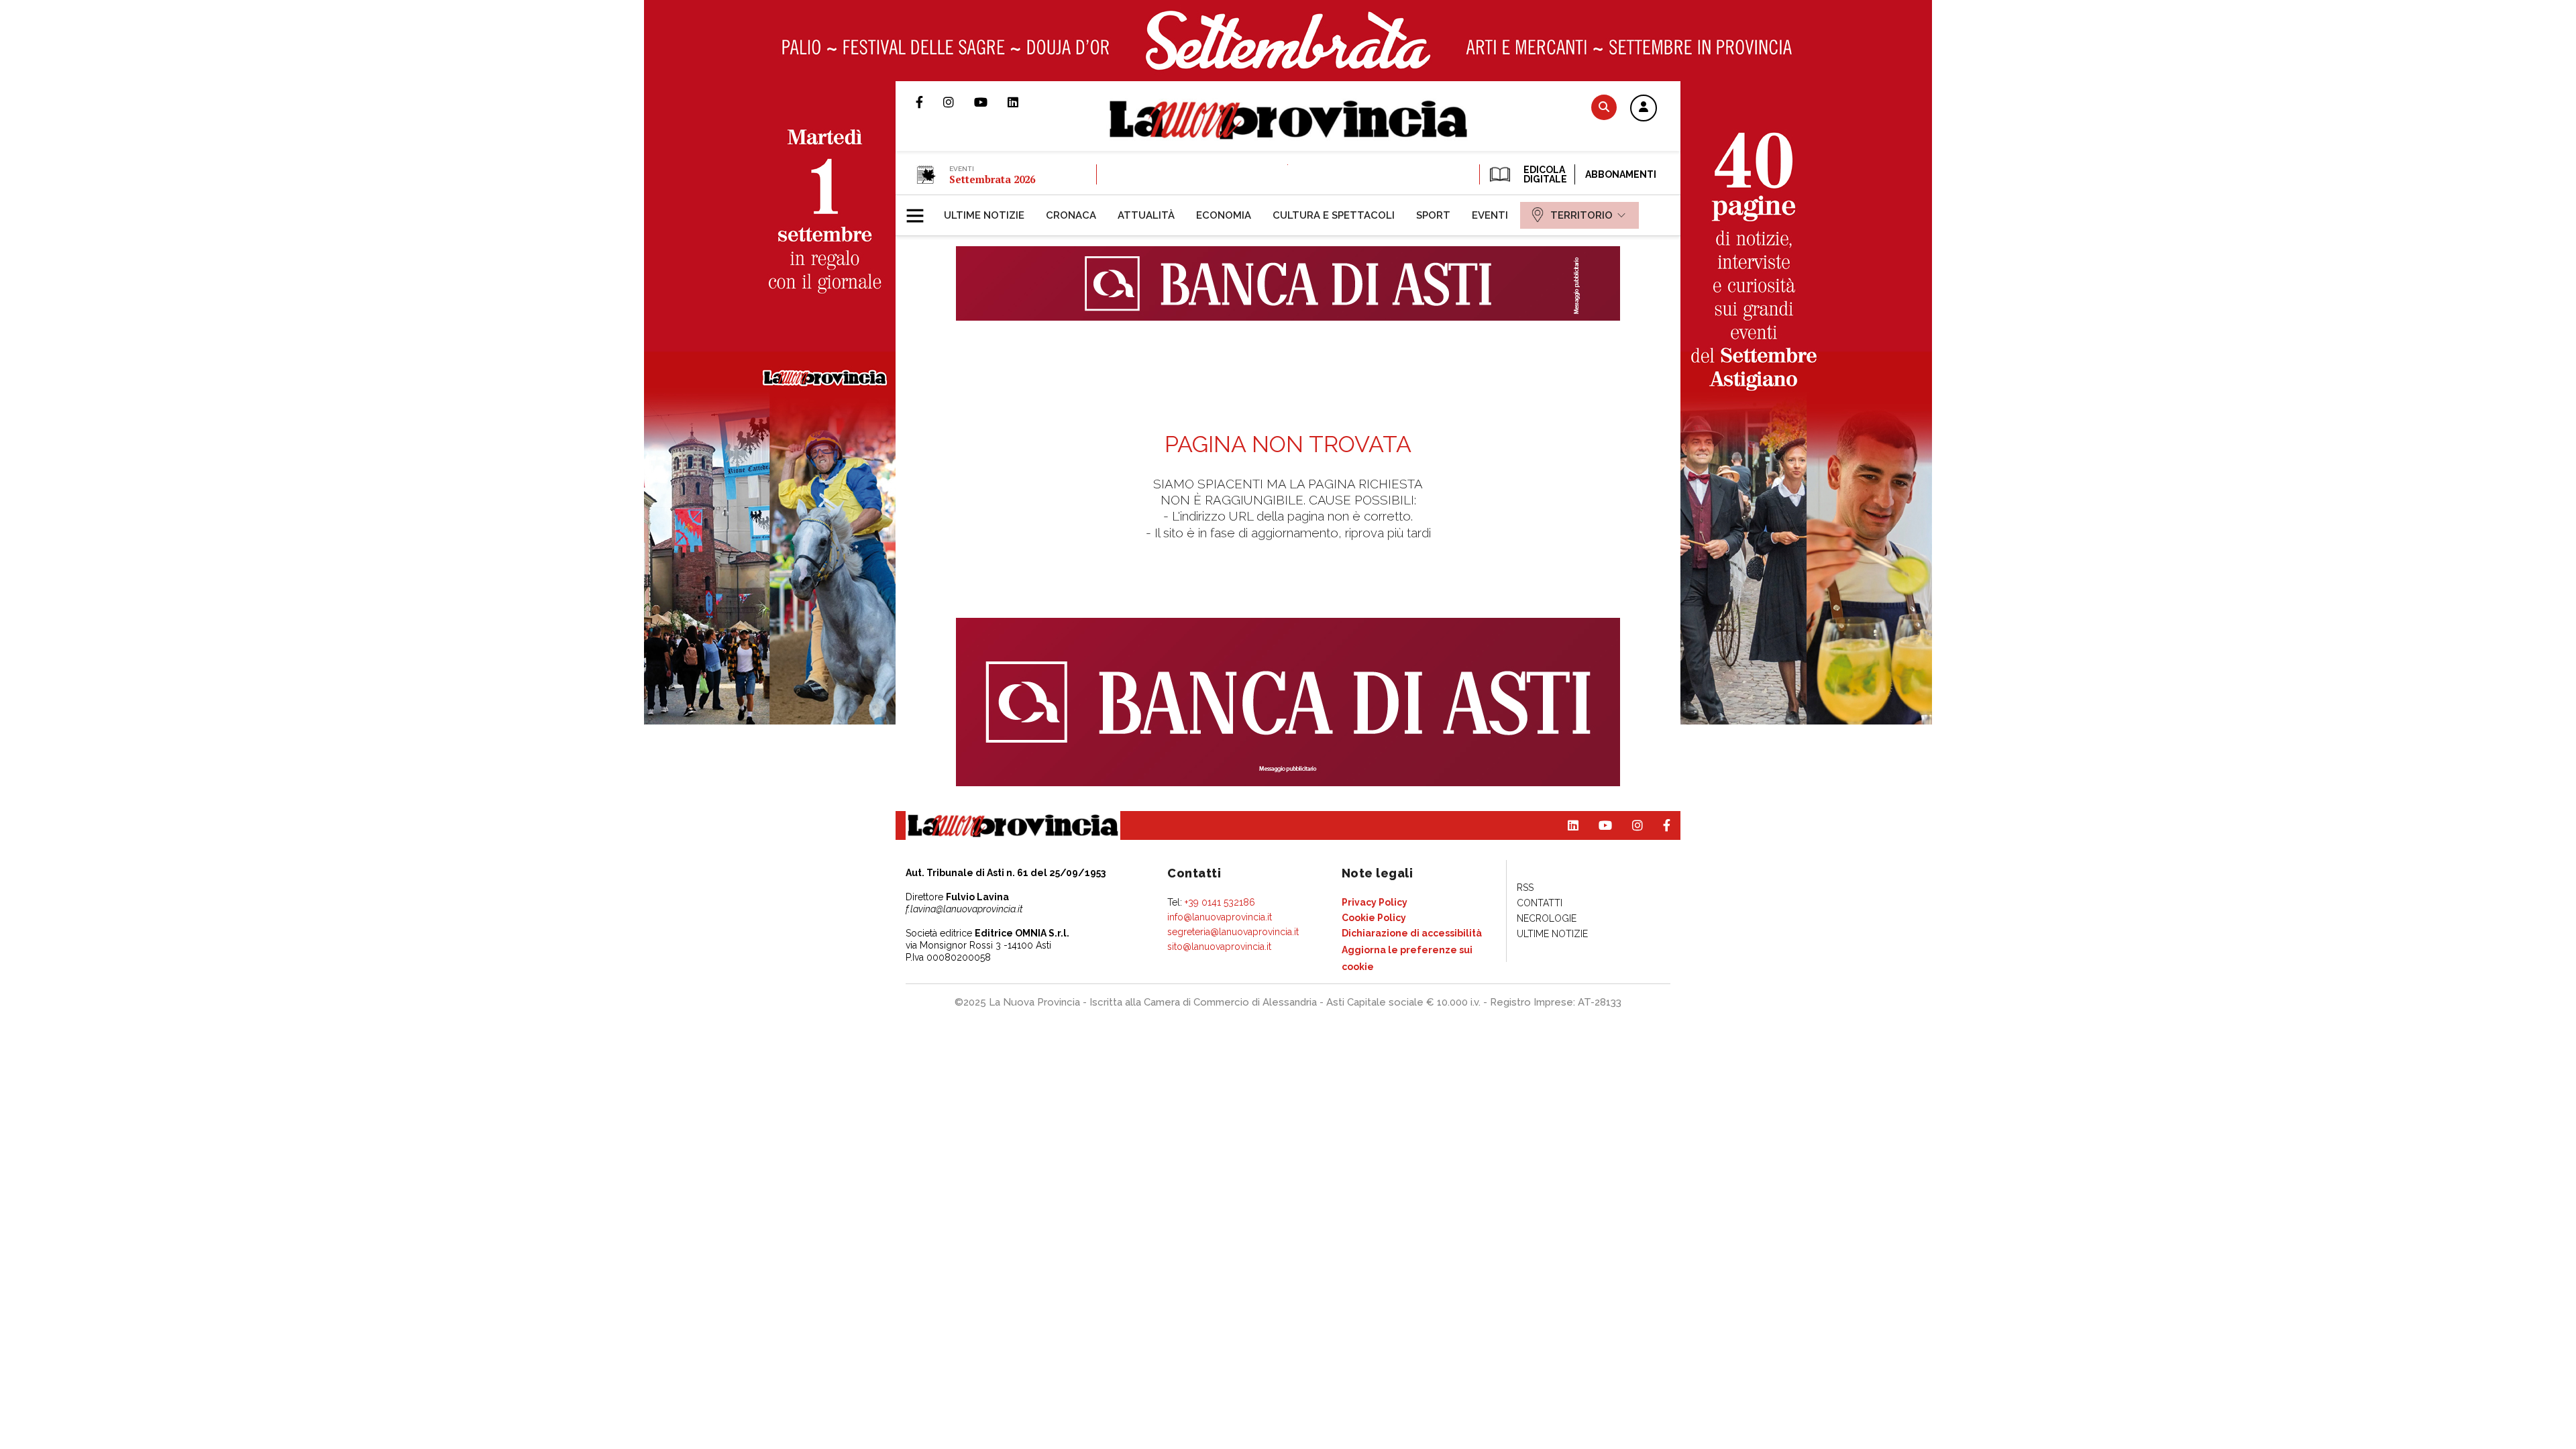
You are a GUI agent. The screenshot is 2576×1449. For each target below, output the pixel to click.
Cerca (1604, 107)
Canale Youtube (991, 102)
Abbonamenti (1621, 174)
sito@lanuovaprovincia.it (1219, 947)
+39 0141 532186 (1220, 902)
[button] (1644, 109)
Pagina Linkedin (1023, 102)
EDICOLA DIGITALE (1544, 174)
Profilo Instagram (959, 102)
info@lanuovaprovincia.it (1220, 917)
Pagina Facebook (929, 102)
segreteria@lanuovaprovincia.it (1233, 932)
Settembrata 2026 (992, 179)
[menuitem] (984, 215)
